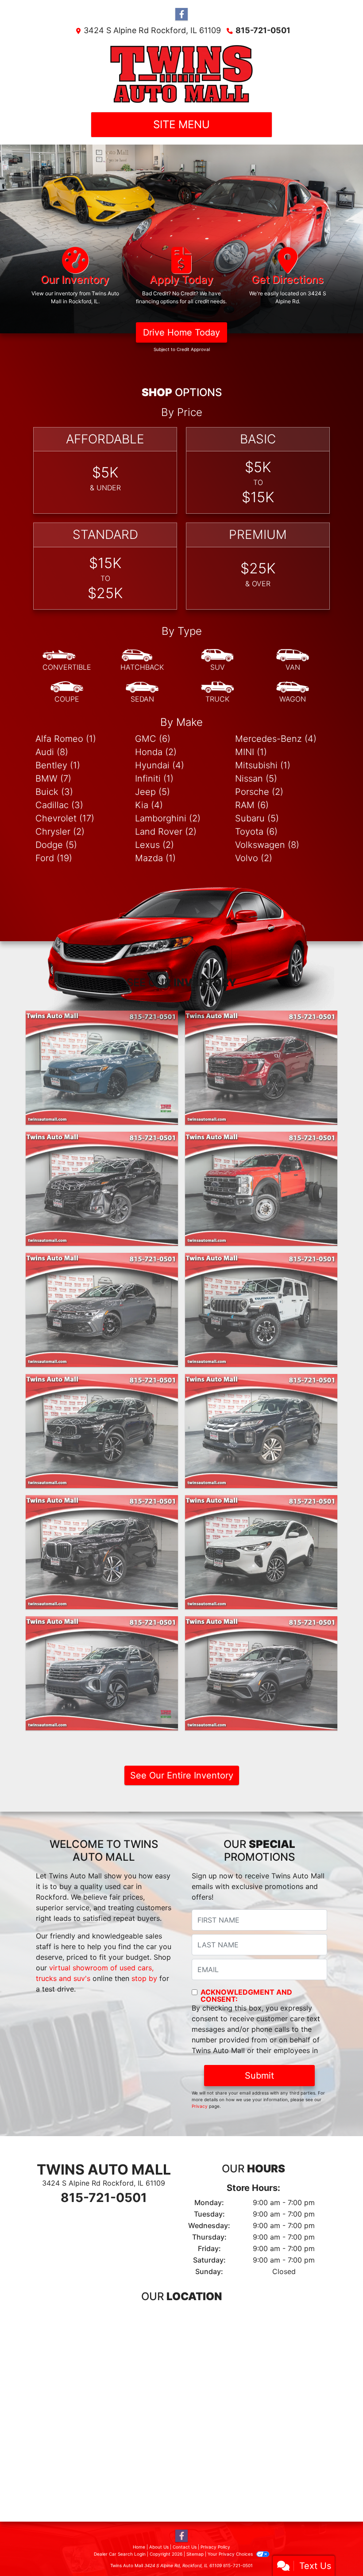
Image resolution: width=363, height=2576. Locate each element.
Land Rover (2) (166, 832)
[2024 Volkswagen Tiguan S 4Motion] (261, 1673)
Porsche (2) (259, 792)
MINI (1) (251, 752)
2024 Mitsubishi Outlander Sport (261, 1382)
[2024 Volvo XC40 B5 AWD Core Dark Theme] (102, 1431)
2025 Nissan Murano (102, 1140)
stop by (144, 1978)
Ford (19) (54, 858)
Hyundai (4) (160, 765)
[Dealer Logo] (181, 74)
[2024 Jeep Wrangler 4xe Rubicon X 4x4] (261, 1310)
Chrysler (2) (60, 832)
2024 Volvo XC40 (102, 1382)
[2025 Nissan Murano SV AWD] (102, 1189)
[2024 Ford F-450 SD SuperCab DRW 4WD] (261, 1189)
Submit (259, 2076)
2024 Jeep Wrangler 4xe (261, 1261)
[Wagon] (293, 692)
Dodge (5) (56, 845)
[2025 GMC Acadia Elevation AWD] (261, 1068)
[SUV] (217, 660)
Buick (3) (54, 792)
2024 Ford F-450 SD (261, 1140)
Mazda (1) (155, 858)
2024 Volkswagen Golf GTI (102, 1261)
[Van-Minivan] (293, 660)
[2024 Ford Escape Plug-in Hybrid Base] (261, 1552)
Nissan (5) (256, 779)
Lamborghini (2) (168, 818)
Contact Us (185, 2547)
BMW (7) (53, 779)
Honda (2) (156, 752)
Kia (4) (149, 805)
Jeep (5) (153, 792)
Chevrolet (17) (65, 818)
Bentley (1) (58, 765)
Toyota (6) (256, 832)
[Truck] (217, 692)
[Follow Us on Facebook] (181, 14)
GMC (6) (153, 739)
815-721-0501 (263, 30)
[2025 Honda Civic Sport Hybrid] (102, 1068)
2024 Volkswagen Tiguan (261, 1624)
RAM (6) (252, 805)
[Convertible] (67, 660)
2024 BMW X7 (102, 1503)
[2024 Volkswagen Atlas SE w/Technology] (102, 1673)
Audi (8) (52, 752)
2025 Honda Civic (102, 1019)
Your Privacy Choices (231, 2554)
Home (139, 2547)
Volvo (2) (254, 858)
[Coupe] (67, 692)
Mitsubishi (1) (263, 765)
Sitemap (195, 2554)
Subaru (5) (257, 818)
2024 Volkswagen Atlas (102, 1624)
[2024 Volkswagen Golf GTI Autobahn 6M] (102, 1310)
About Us (159, 2547)
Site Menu (181, 124)
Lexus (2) (154, 845)
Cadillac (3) (59, 805)
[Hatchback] (142, 660)
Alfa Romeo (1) (66, 739)
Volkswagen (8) (267, 845)
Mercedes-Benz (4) (276, 739)
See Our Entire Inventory (182, 1775)
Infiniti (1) (154, 779)
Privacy (200, 2106)
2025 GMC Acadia (261, 1019)
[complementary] (336, 2549)
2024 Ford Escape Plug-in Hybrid (261, 1503)
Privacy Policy (215, 2547)
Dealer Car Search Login (120, 2554)
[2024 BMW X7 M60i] (102, 1552)
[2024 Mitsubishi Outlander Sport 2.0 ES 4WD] (261, 1431)
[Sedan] (142, 692)
